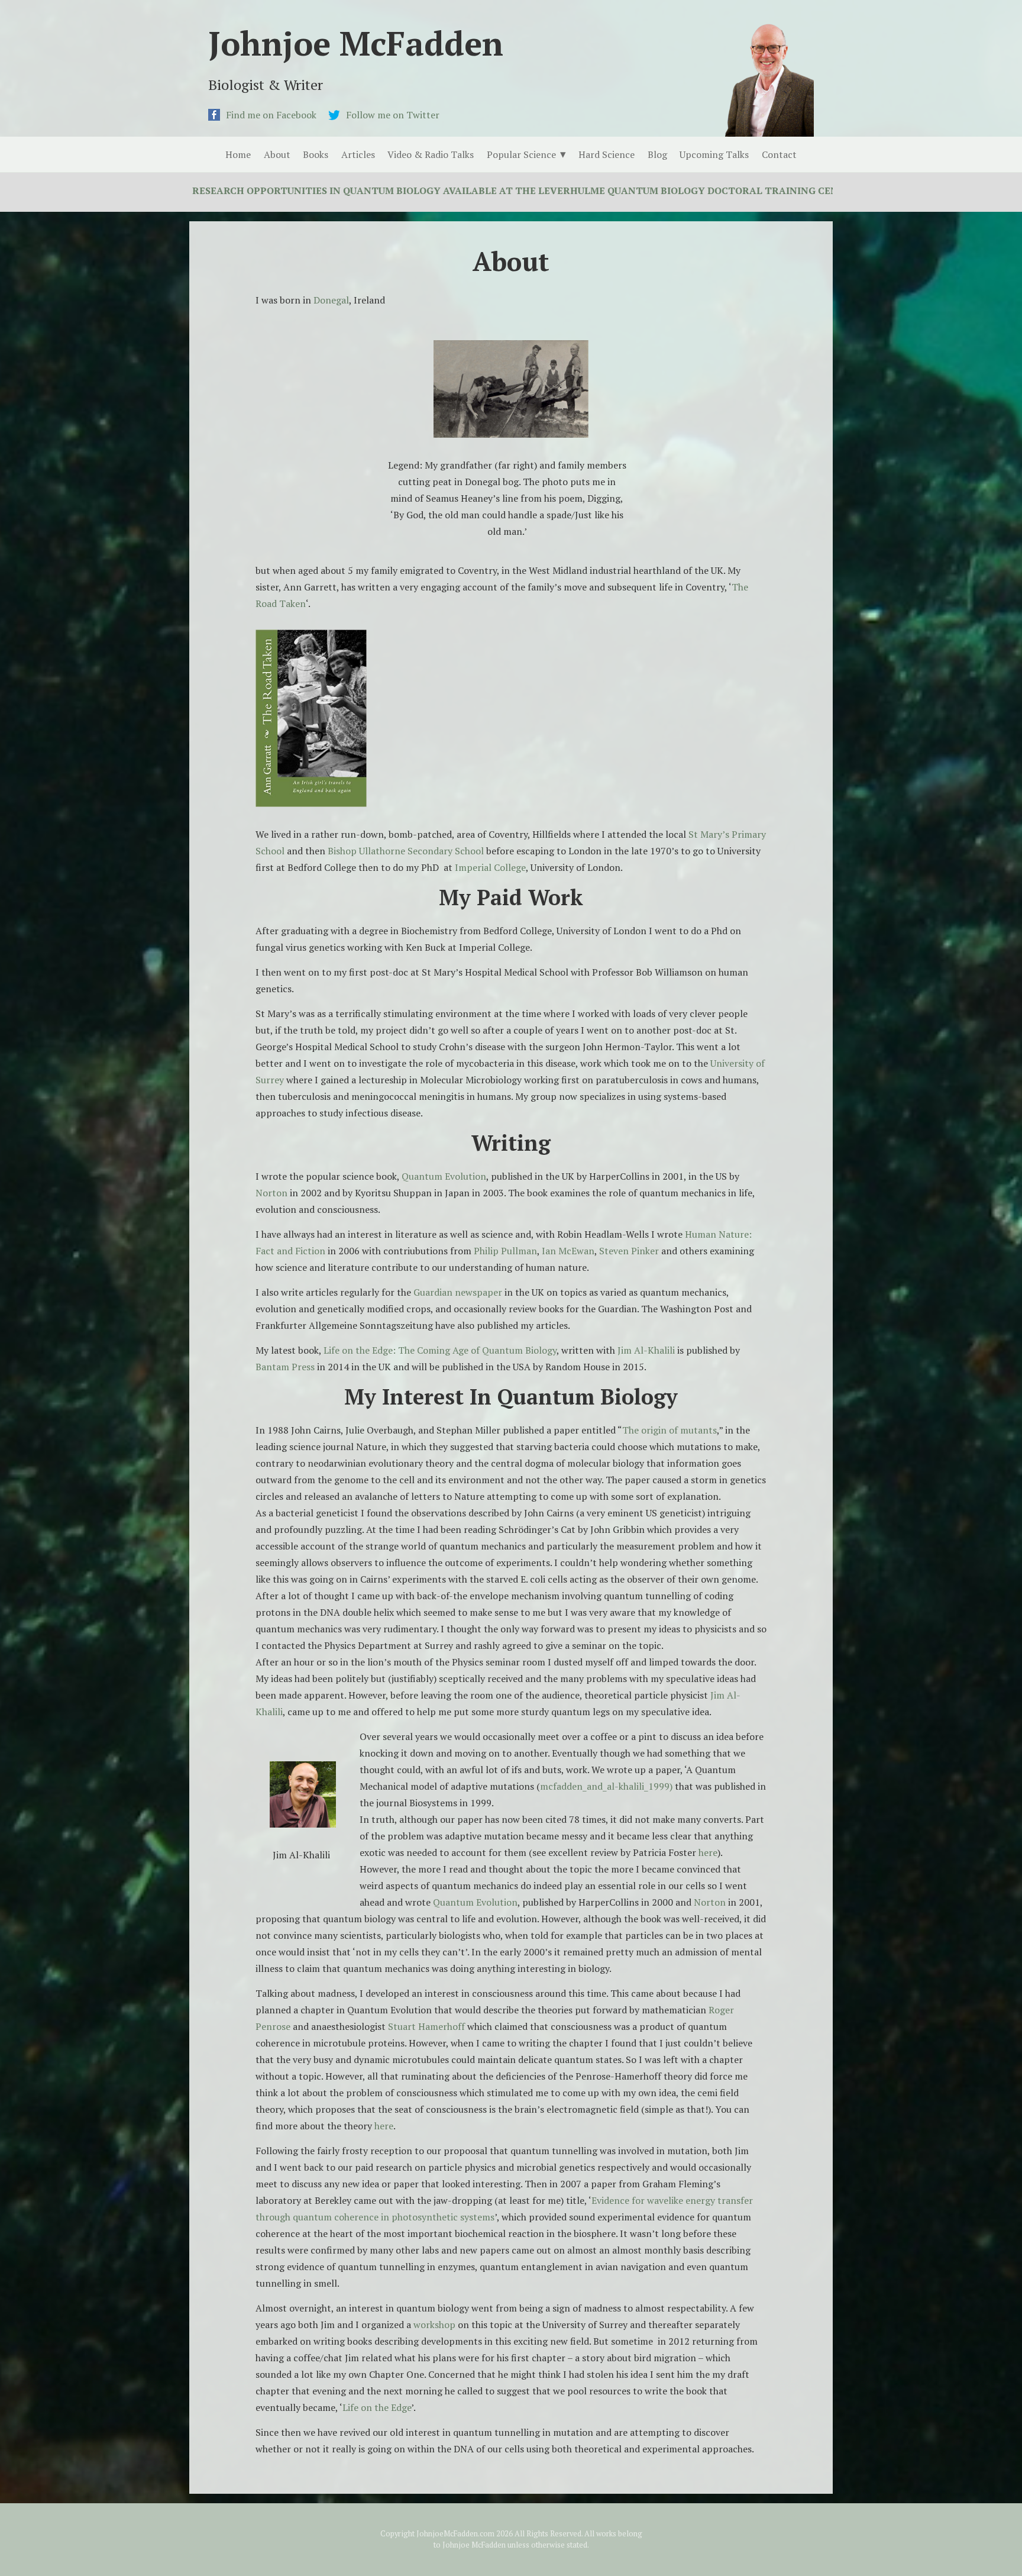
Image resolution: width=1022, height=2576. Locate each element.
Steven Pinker (629, 1251)
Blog (657, 154)
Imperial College (490, 867)
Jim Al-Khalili (647, 1350)
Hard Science (607, 154)
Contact (779, 154)
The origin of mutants (670, 1430)
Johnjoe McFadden (356, 43)
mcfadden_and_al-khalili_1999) (606, 1786)
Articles (358, 154)
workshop (434, 2325)
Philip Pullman (505, 1251)
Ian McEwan (568, 1251)
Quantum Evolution (444, 1176)
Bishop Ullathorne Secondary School (406, 851)
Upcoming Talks (714, 154)
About (277, 154)
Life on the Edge (377, 2407)
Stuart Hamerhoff (428, 2026)
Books (316, 154)
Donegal (331, 300)
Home (238, 154)
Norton (273, 1193)
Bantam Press (285, 1367)
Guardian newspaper (458, 1292)
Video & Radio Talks (431, 154)
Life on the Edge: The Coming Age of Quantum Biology (440, 1350)
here (708, 1852)
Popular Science (521, 154)
